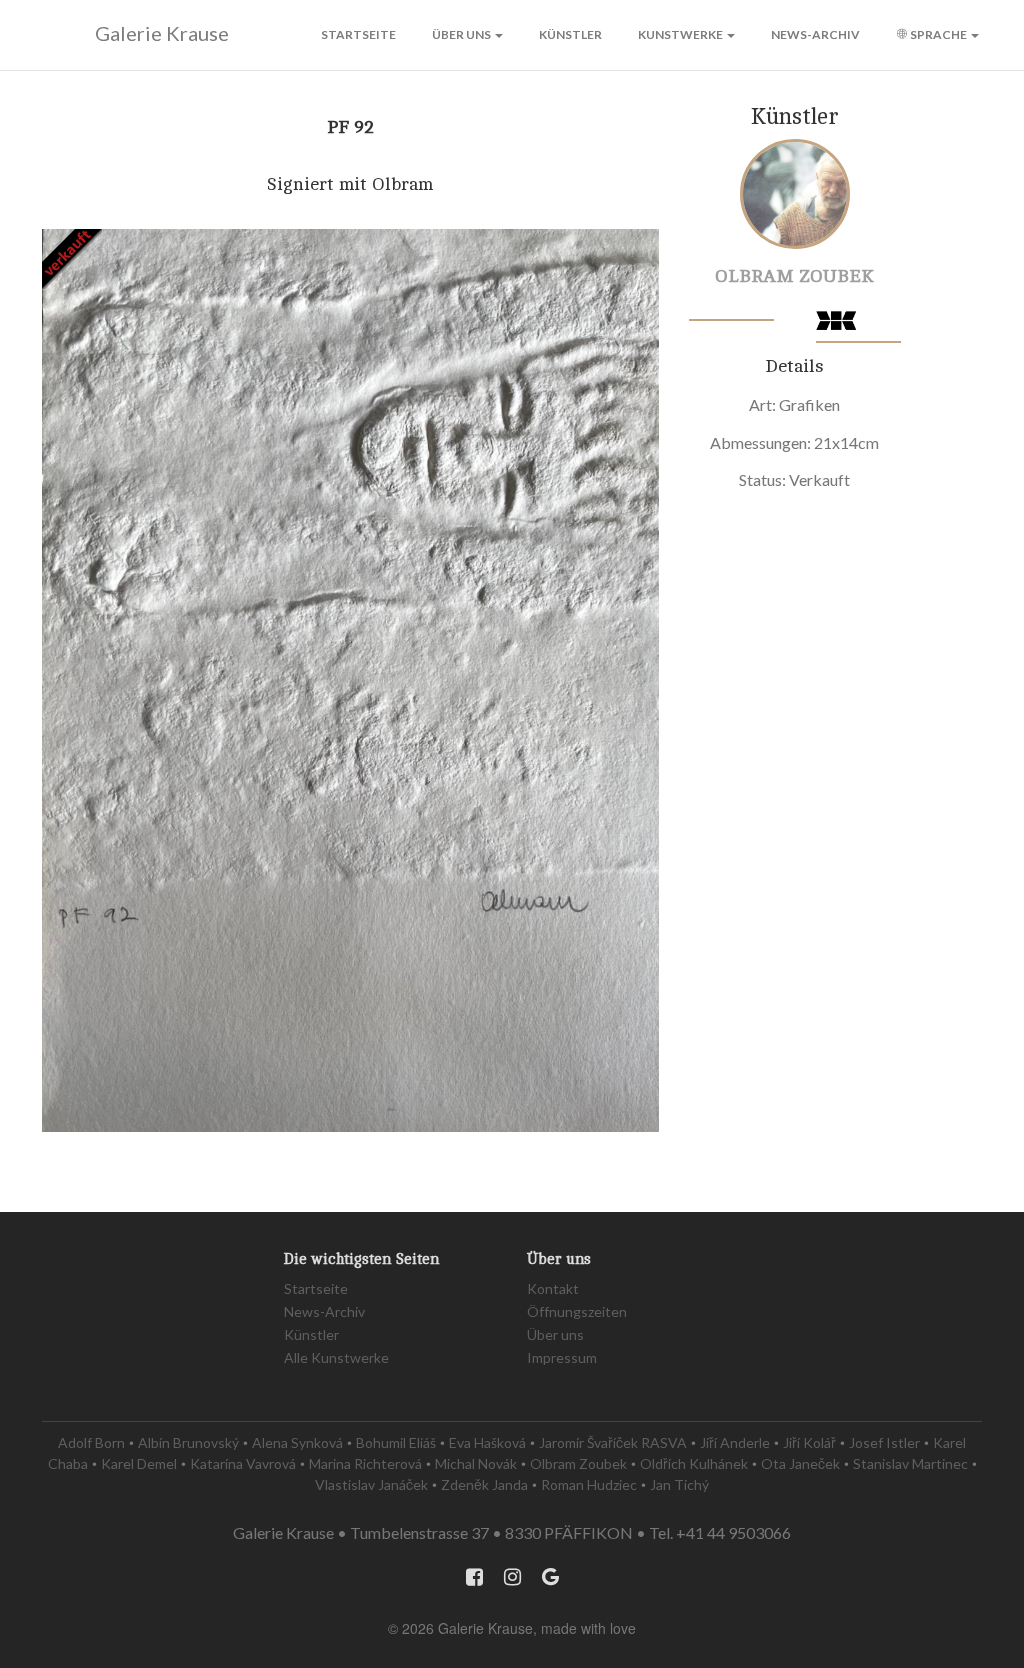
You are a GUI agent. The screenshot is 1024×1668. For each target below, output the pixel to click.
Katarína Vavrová (243, 1463)
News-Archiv (815, 34)
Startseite (358, 34)
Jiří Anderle (735, 1442)
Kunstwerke (681, 34)
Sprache (938, 34)
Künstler (570, 34)
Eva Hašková (487, 1442)
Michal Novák (476, 1463)
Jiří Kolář (809, 1442)
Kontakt (553, 1288)
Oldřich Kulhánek (694, 1463)
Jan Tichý (679, 1484)
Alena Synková (297, 1442)
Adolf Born (91, 1442)
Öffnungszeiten (577, 1311)
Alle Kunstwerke (336, 1357)
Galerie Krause (162, 33)
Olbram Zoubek (794, 276)
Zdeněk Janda (484, 1484)
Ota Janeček (800, 1463)
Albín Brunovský (188, 1442)
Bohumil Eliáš (396, 1442)
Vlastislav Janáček (371, 1484)
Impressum (562, 1357)
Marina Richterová (365, 1463)
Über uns (462, 34)
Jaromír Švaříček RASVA (613, 1442)
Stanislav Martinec (910, 1463)
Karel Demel (139, 1463)
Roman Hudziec (589, 1484)
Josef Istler (884, 1442)
